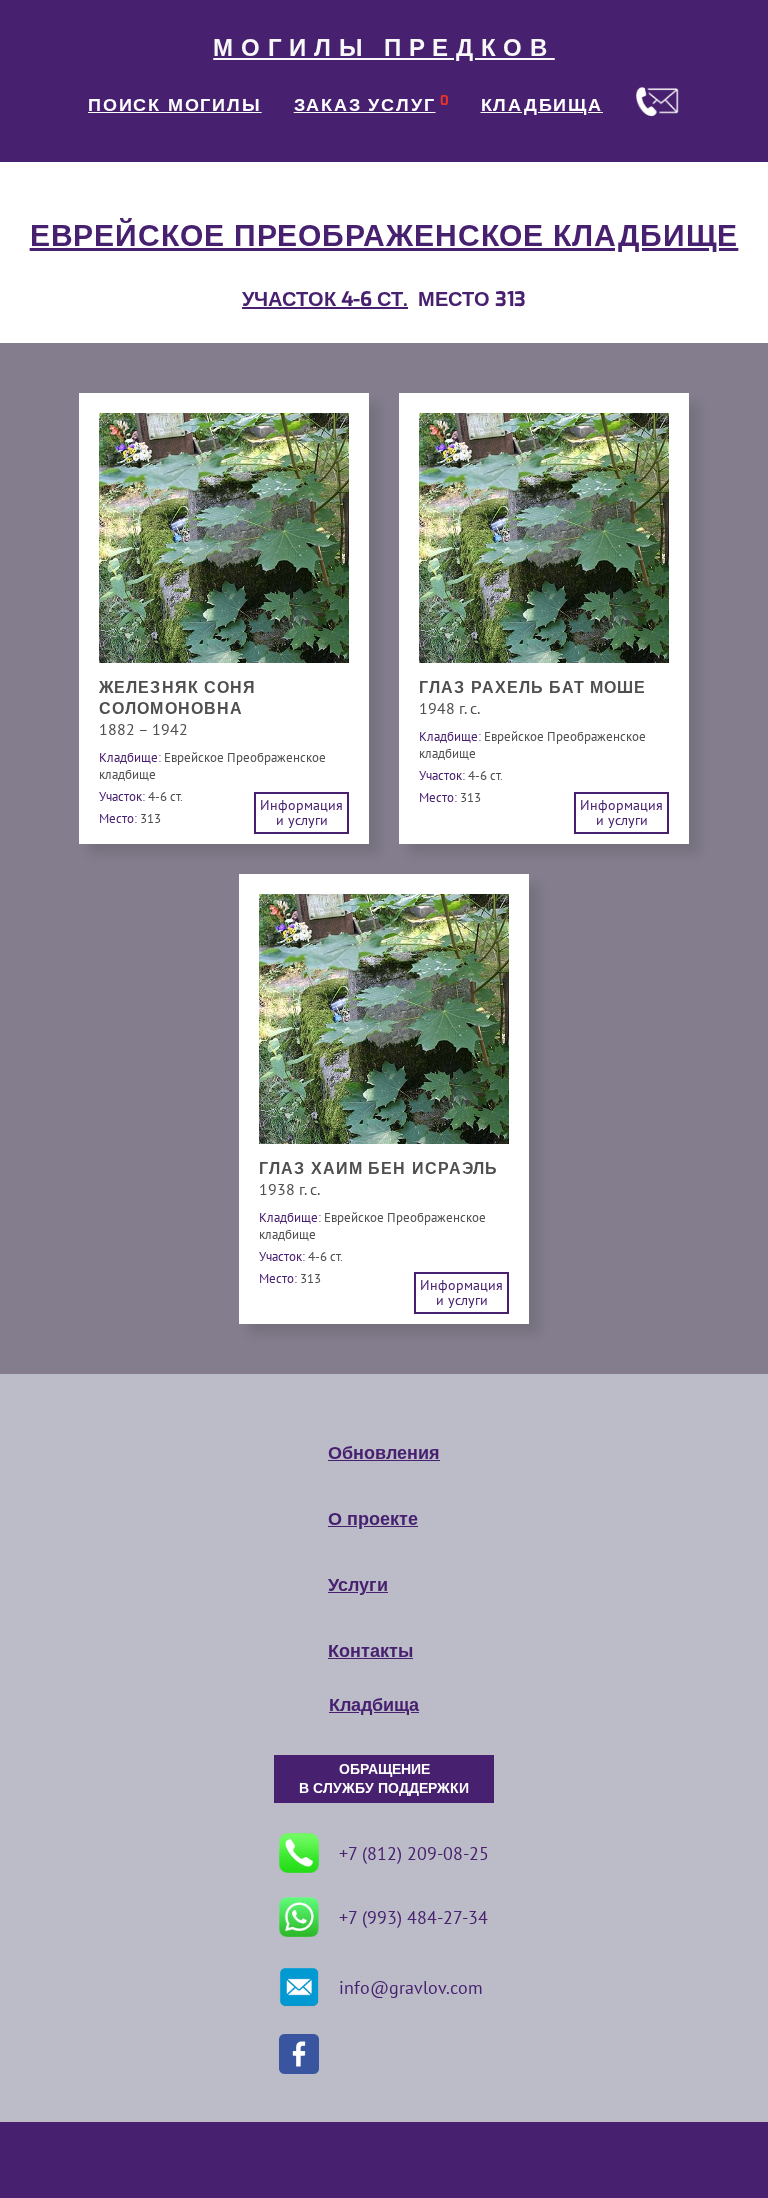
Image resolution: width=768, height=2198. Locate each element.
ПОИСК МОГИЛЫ (175, 105)
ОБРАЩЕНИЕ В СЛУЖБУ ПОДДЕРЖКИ (384, 1779)
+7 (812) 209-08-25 (414, 1853)
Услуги (358, 1585)
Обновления (384, 1453)
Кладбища (374, 1705)
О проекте (373, 1519)
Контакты (370, 1651)
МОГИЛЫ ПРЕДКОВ (384, 48)
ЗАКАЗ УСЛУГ (365, 105)
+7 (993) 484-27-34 (413, 1917)
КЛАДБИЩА (542, 105)
